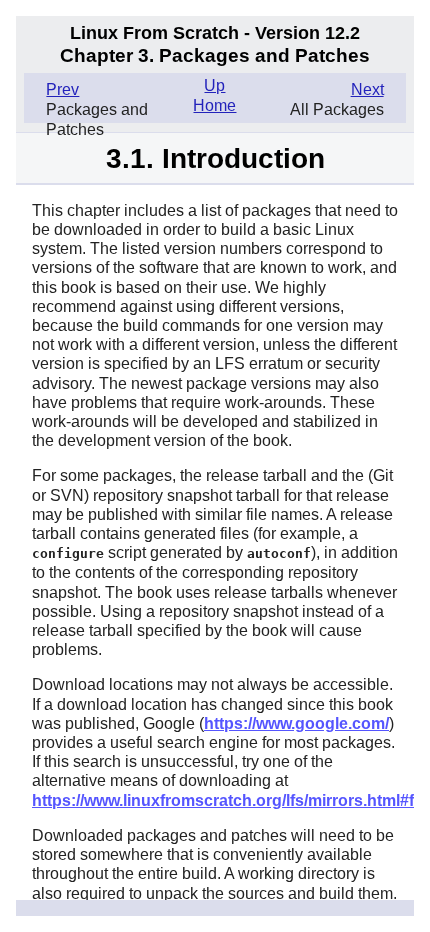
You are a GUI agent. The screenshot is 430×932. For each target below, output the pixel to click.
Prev (62, 89)
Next (367, 89)
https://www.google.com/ (296, 723)
